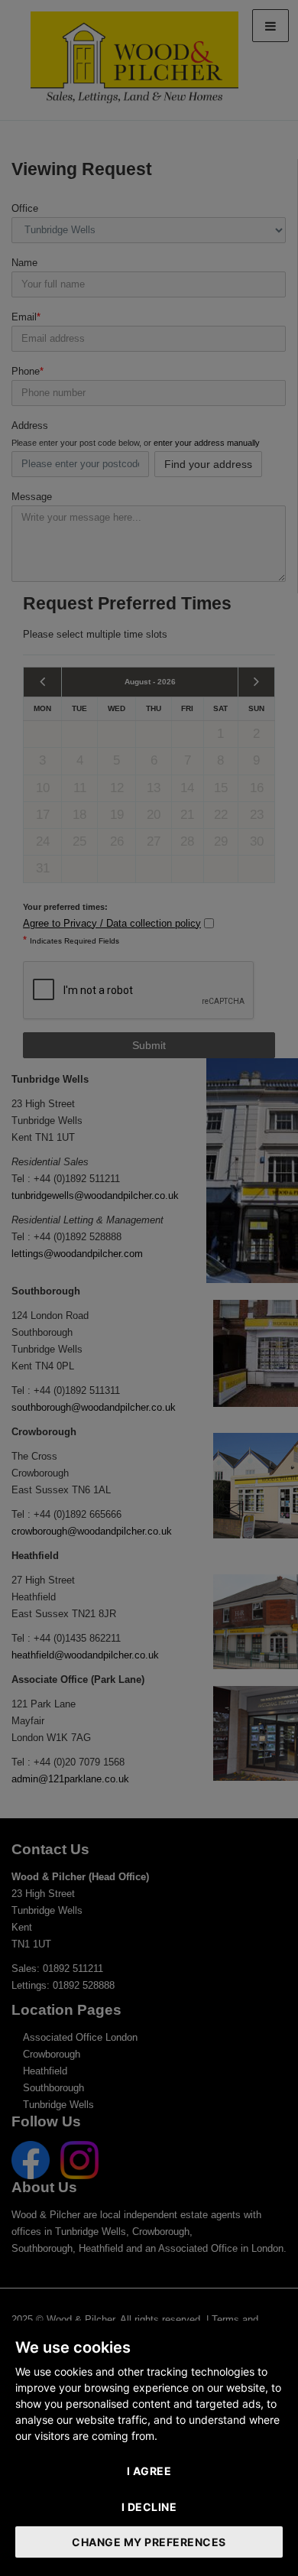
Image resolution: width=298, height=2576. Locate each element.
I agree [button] (149, 2471)
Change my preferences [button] (149, 2542)
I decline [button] (149, 2507)
